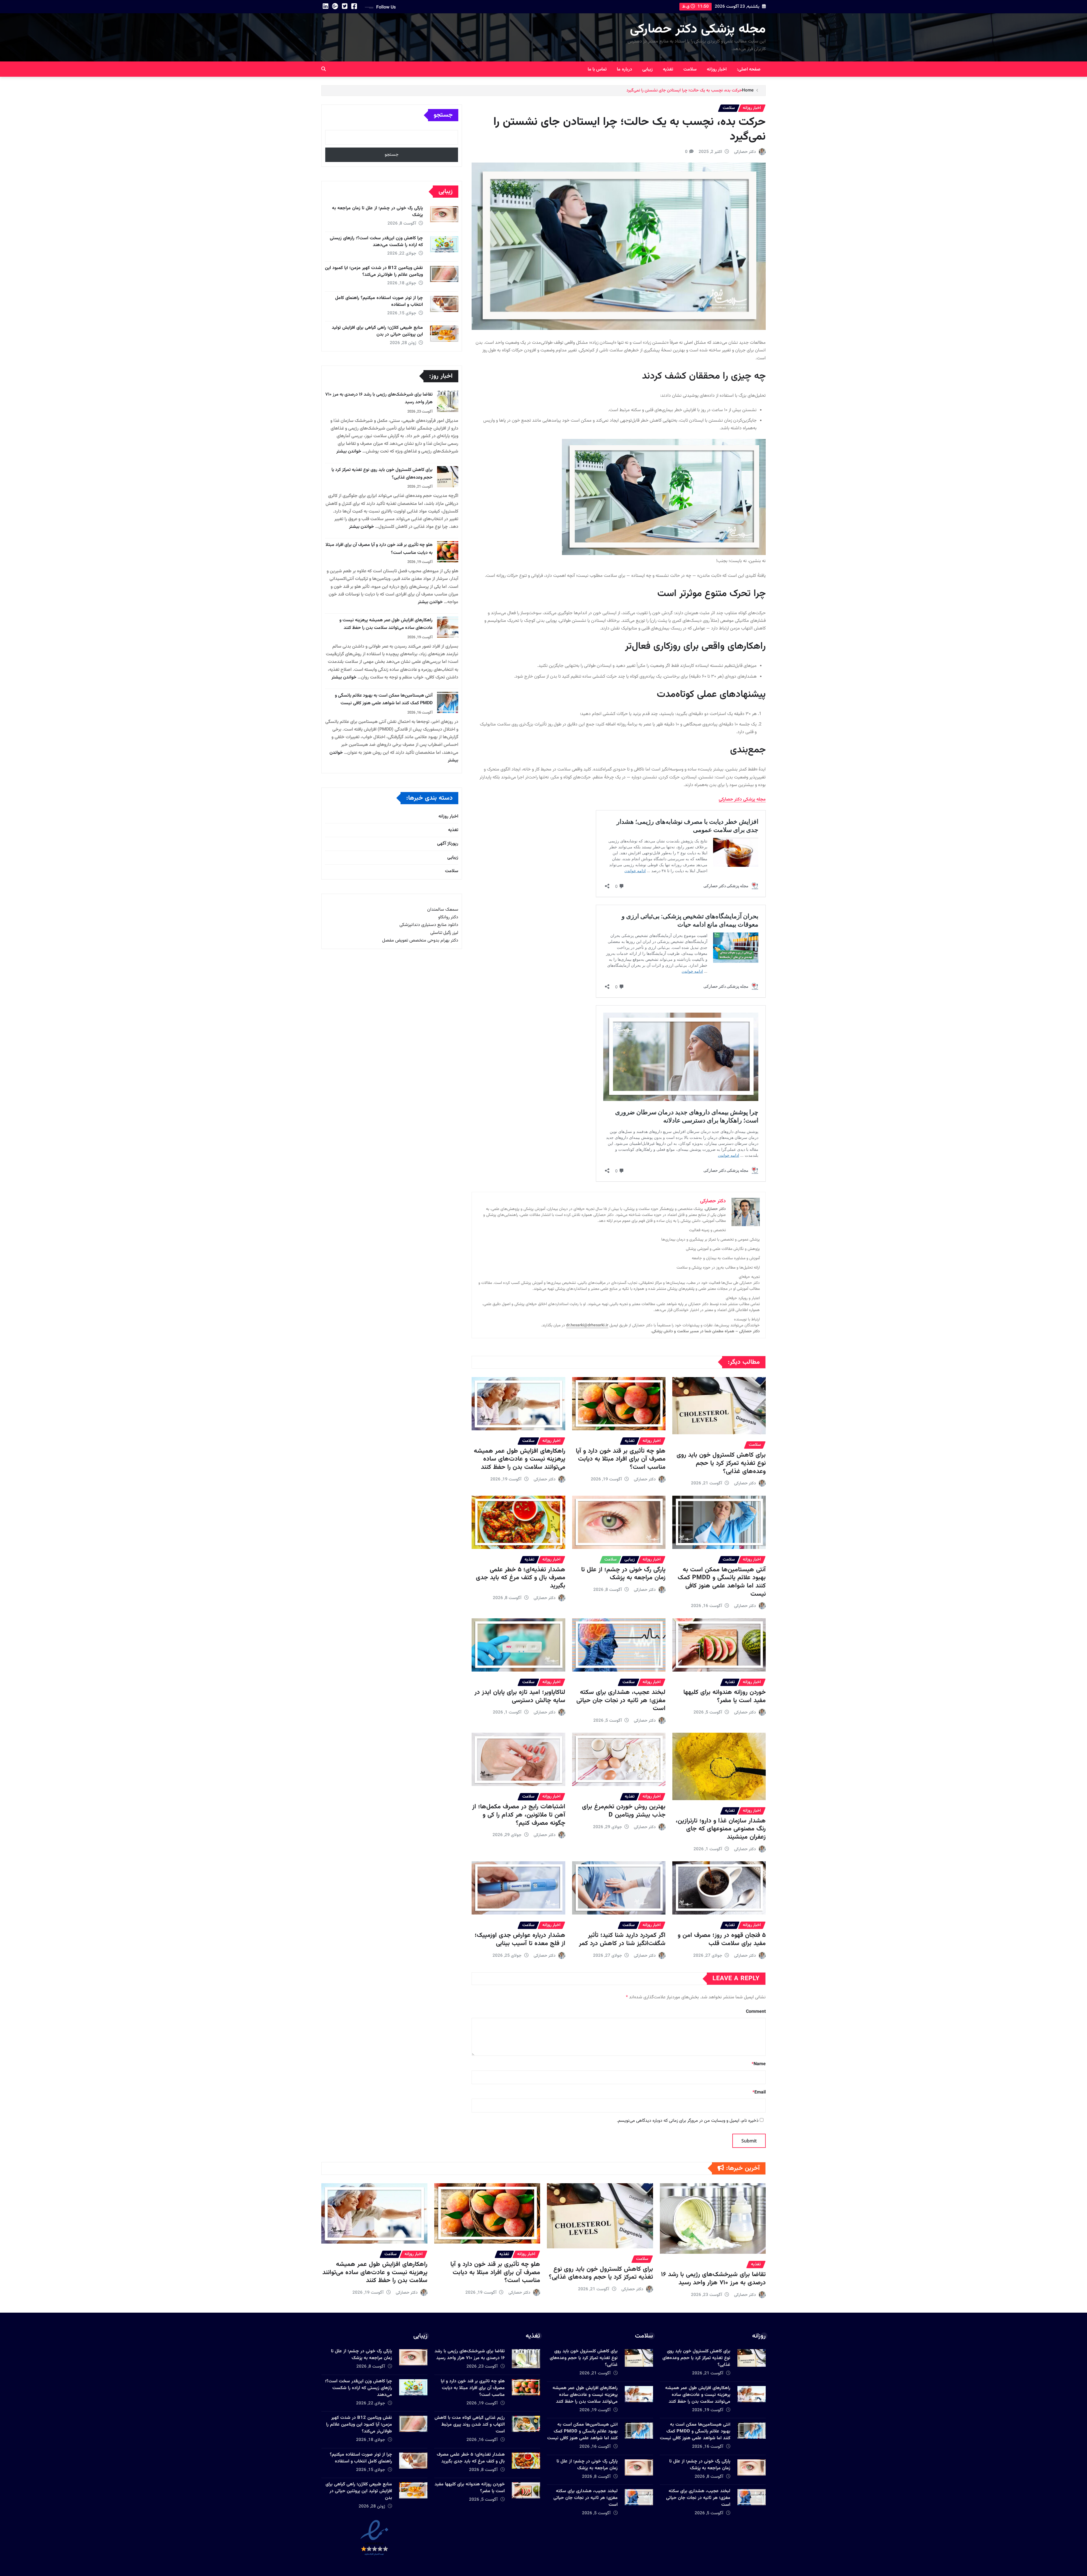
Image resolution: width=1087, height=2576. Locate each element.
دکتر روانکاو (448, 917)
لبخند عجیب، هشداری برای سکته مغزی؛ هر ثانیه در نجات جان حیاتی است (621, 1700)
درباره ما (624, 70)
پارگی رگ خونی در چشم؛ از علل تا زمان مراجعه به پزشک (623, 1574)
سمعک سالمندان (443, 910)
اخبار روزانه (717, 70)
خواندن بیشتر (349, 452)
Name (759, 2064)
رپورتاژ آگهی (448, 844)
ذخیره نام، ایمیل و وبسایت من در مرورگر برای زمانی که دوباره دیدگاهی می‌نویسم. (688, 2121)
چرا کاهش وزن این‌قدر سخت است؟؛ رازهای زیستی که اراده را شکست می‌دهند (376, 242)
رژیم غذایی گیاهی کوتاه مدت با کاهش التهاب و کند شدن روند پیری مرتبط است (470, 2425)
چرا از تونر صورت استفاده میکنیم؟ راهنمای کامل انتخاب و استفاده (379, 301)
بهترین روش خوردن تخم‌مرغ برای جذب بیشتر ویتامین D (624, 1811)
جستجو (443, 115)
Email (759, 2092)
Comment (756, 2012)
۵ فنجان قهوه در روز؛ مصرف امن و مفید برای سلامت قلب (722, 1939)
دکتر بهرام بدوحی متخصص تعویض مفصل (420, 941)
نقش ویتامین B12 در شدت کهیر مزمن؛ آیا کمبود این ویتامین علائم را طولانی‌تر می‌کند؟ (374, 271)
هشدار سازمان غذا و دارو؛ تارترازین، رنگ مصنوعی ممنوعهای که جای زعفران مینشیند (721, 1829)
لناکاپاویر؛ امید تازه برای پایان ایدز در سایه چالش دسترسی (520, 1696)
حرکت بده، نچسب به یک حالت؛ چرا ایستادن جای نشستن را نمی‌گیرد (684, 90)
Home (748, 90)
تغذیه (668, 70)
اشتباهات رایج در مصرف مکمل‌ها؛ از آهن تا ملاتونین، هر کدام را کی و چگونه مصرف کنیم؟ (519, 1815)
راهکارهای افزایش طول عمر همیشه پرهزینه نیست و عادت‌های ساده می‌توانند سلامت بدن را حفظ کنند (520, 1459)
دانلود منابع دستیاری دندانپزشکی (429, 925)
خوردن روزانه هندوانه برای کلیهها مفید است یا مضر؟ (725, 1696)
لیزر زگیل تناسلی (444, 933)
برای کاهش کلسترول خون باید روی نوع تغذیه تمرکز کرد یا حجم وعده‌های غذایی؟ (721, 1463)
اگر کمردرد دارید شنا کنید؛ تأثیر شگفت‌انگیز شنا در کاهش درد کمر (622, 1939)
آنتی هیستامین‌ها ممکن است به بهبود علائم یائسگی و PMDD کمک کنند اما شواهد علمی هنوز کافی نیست (722, 1582)
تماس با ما (597, 70)
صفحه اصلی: (749, 70)
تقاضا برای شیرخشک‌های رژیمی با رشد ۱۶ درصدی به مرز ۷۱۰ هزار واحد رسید (713, 2279)
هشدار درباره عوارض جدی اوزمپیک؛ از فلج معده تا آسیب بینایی (520, 1939)
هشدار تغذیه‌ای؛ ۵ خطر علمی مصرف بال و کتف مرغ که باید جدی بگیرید (521, 1578)
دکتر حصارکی (745, 152)
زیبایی (648, 70)
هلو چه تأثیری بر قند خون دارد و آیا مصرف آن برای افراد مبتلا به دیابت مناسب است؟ (621, 1459)
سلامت (690, 70)
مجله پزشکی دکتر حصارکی (698, 29)
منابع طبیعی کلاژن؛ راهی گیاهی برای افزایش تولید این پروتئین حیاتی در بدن (377, 331)
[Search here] (324, 70)
